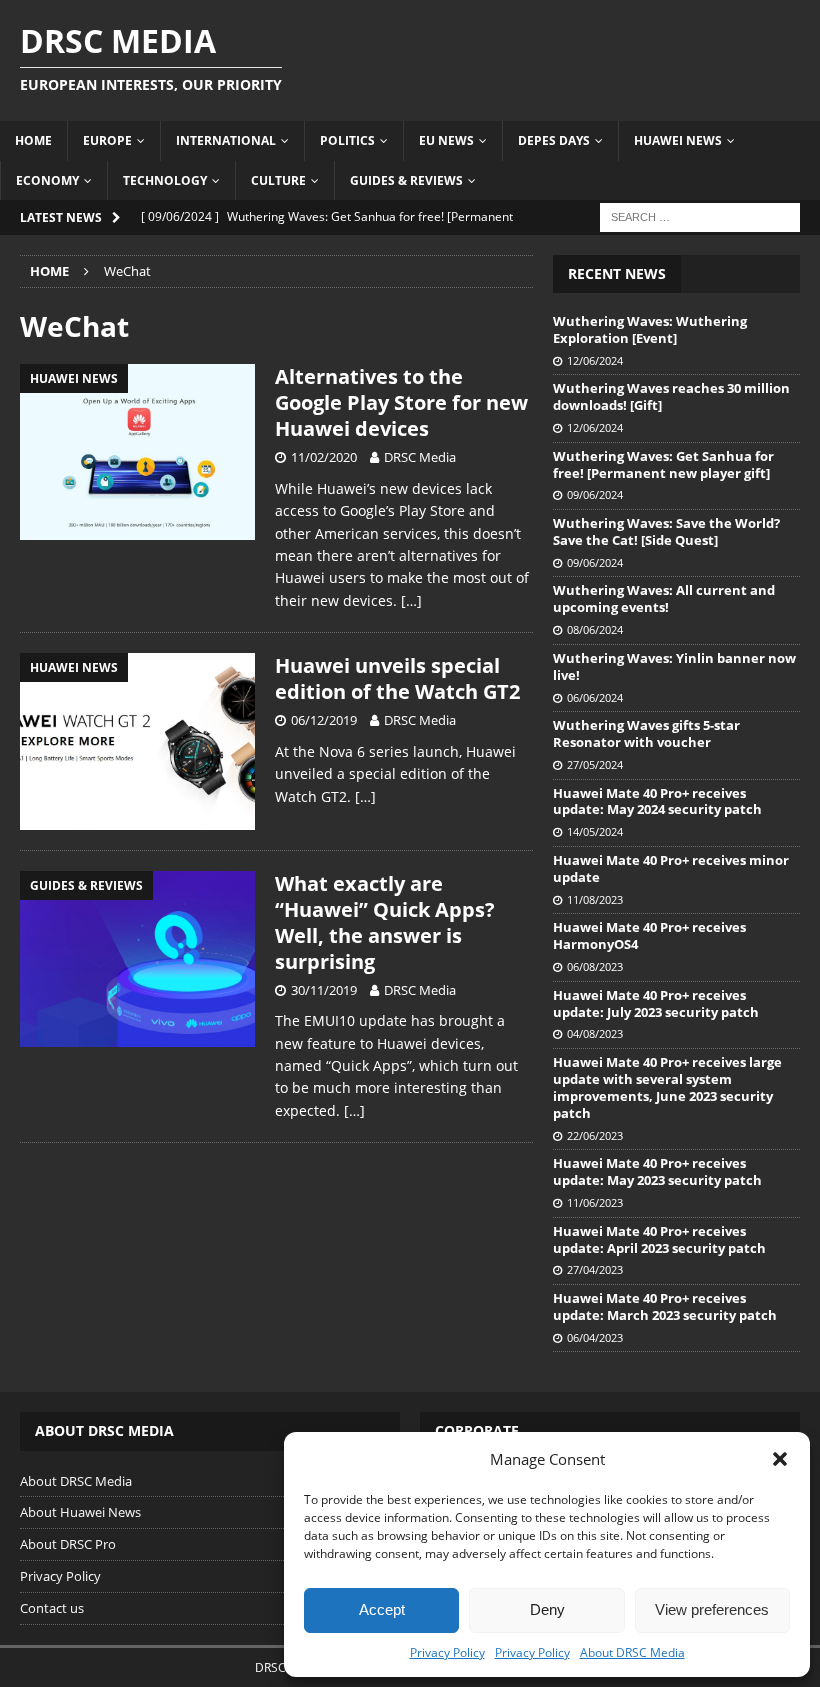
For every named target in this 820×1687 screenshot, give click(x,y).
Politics (347, 140)
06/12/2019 (324, 720)
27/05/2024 (595, 764)
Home (33, 140)
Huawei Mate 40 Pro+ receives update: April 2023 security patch (659, 1239)
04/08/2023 (595, 1033)
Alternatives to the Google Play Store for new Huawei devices (401, 402)
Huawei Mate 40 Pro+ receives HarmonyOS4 (649, 935)
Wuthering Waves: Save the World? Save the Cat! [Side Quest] (666, 531)
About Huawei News (80, 1512)
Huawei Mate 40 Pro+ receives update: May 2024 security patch (657, 801)
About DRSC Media (632, 1652)
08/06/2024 (595, 629)
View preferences (712, 1609)
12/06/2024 (595, 360)
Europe (107, 140)
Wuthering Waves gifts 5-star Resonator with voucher (646, 733)
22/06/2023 (595, 1135)
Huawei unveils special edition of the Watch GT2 (397, 678)
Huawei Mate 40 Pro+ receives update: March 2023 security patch (665, 1306)
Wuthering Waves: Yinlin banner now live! (674, 666)
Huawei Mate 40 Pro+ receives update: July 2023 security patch (656, 1003)
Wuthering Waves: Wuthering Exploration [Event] (650, 329)
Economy (47, 180)
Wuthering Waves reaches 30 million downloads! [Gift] (671, 396)
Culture (278, 180)
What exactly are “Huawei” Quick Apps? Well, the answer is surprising (385, 922)
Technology (165, 180)
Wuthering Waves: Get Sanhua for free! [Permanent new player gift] (663, 464)
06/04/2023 (595, 1337)
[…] (411, 600)
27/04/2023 (595, 1269)
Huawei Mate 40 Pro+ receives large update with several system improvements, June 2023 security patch (667, 1087)
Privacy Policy (447, 1652)
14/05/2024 (595, 831)
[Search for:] (700, 215)
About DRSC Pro (68, 1544)
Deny (547, 1609)
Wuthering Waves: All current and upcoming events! (664, 598)
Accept (382, 1609)
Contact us (52, 1608)
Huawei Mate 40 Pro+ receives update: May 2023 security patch (657, 1171)
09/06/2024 (595, 494)
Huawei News (678, 140)
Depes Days (554, 140)
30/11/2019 (324, 990)
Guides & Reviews (406, 180)
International (226, 140)
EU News (446, 140)
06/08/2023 (595, 966)
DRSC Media (420, 457)
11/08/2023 (595, 899)
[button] (780, 1459)
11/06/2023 (595, 1202)
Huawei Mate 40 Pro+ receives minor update (671, 868)
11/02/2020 (324, 457)
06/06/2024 (595, 697)
